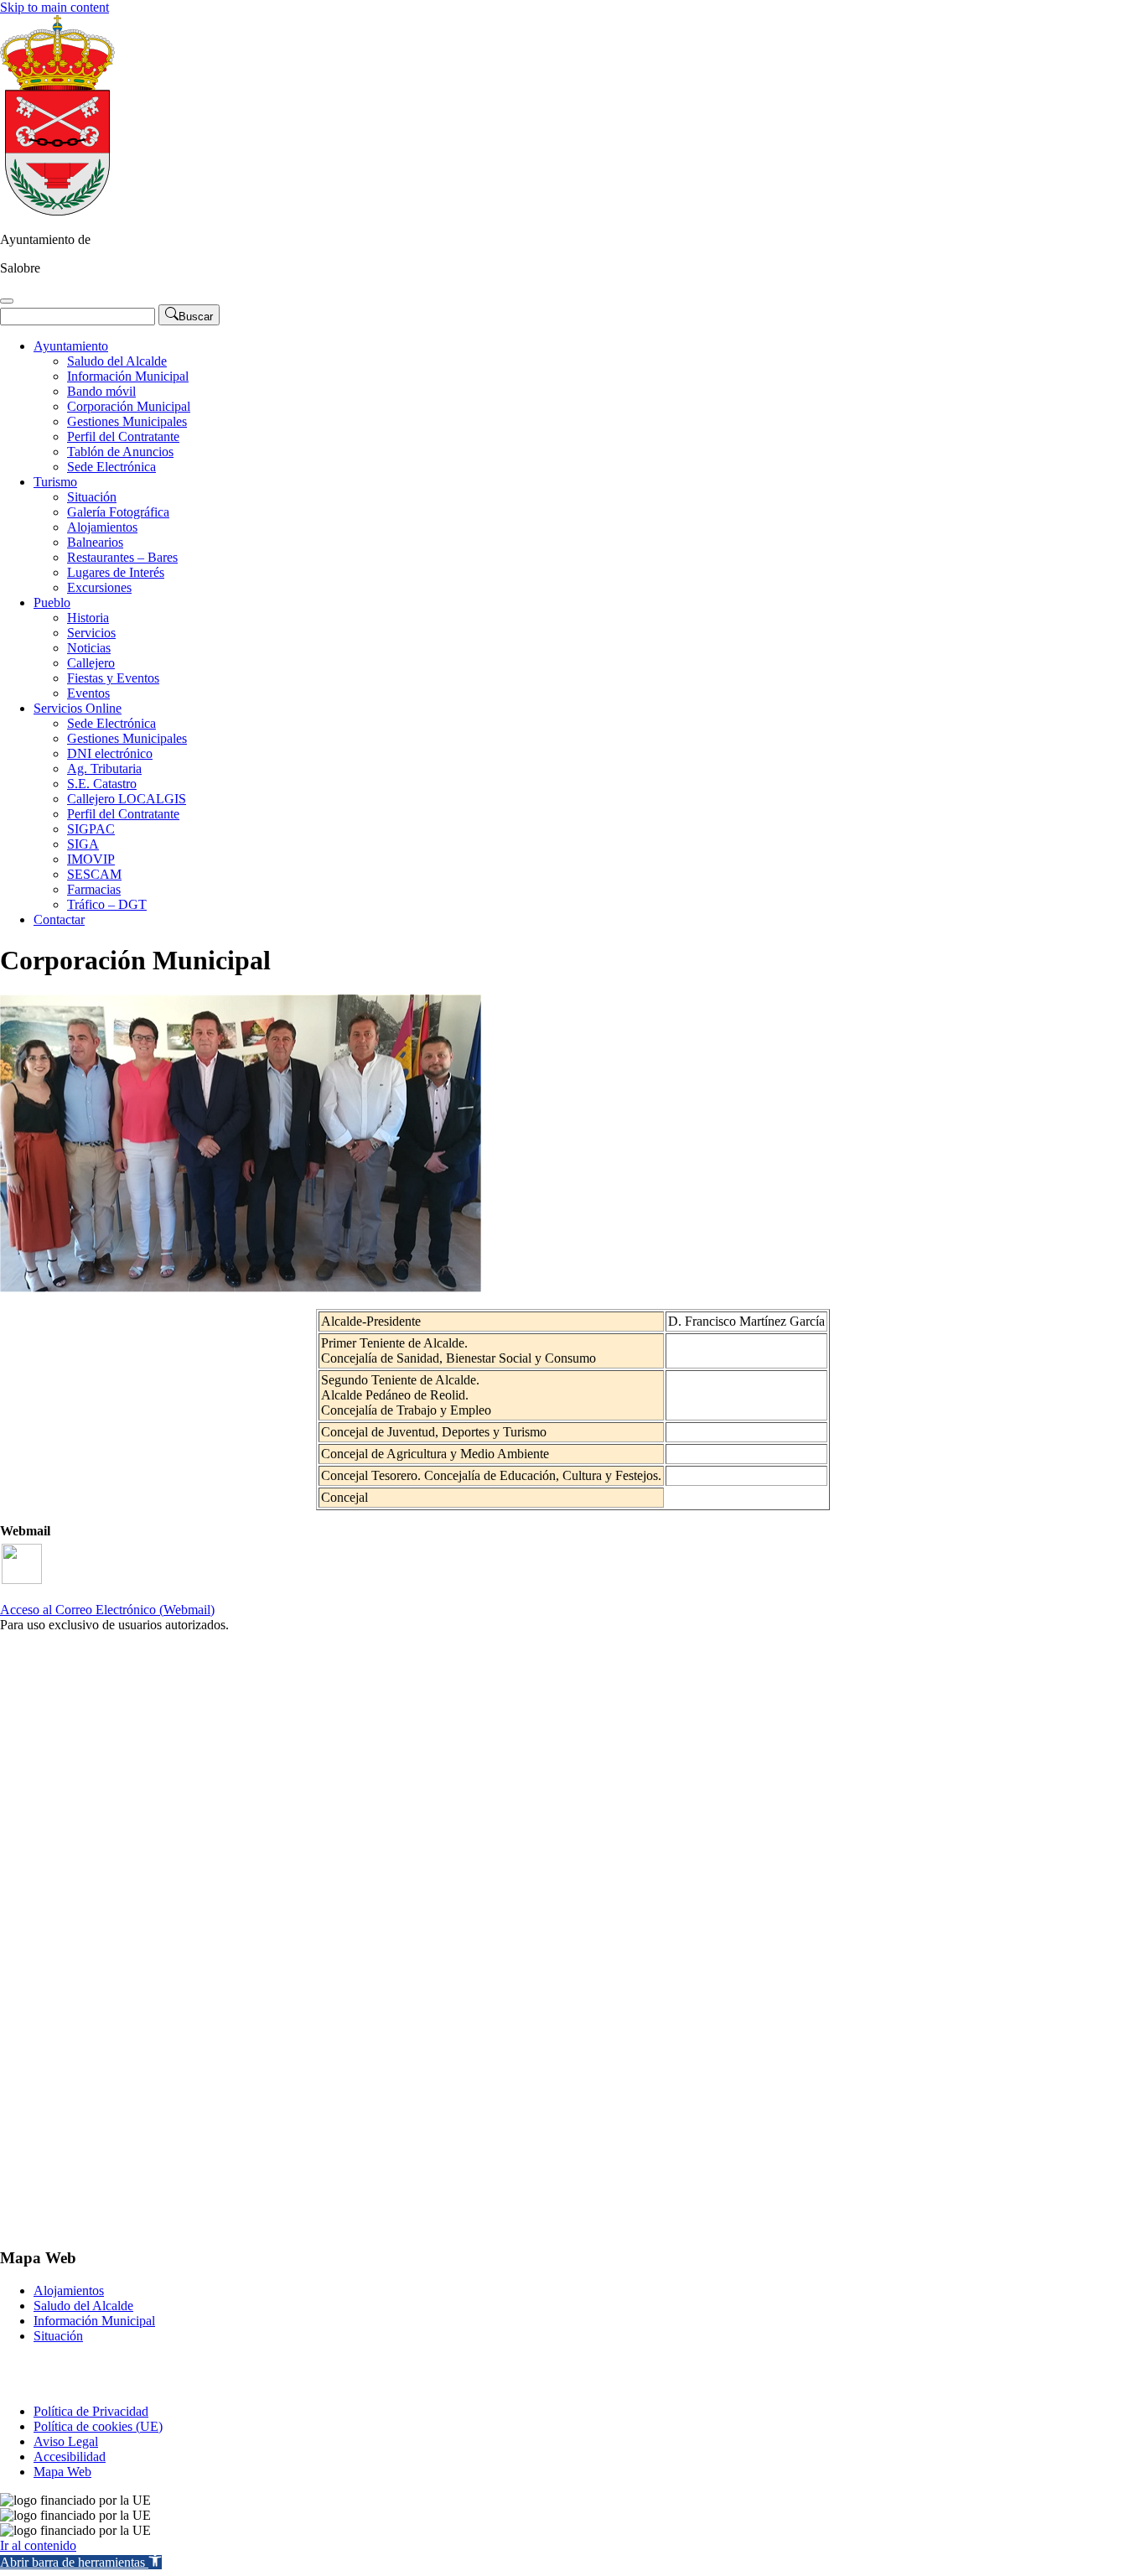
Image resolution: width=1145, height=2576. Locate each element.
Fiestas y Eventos (113, 678)
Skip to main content (54, 7)
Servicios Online (78, 708)
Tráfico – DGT (107, 904)
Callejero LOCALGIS (127, 799)
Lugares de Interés (116, 572)
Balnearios (95, 542)
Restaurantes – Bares (122, 557)
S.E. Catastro (102, 784)
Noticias (89, 648)
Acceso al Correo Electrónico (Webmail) (107, 1610)
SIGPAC (91, 829)
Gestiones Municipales (127, 421)
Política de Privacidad (91, 2411)
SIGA (83, 844)
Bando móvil (101, 391)
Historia (88, 618)
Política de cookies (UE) (98, 2426)
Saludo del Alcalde (117, 361)
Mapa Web (62, 2472)
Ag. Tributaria (104, 769)
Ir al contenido (38, 2545)
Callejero (91, 663)
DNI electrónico (110, 753)
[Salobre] (57, 211)
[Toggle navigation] (7, 301)
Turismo (55, 482)
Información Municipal (128, 376)
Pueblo (52, 602)
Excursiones (99, 587)
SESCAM (94, 874)
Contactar (59, 919)
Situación (92, 497)
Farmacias (94, 889)
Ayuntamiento (71, 346)
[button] (81, 2562)
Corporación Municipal (129, 406)
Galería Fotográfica (118, 512)
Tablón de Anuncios (120, 452)
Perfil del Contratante (123, 436)
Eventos (88, 693)
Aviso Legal (66, 2441)
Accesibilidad (70, 2457)
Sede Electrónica (111, 467)
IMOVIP (91, 859)
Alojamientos (102, 527)
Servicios (91, 633)
